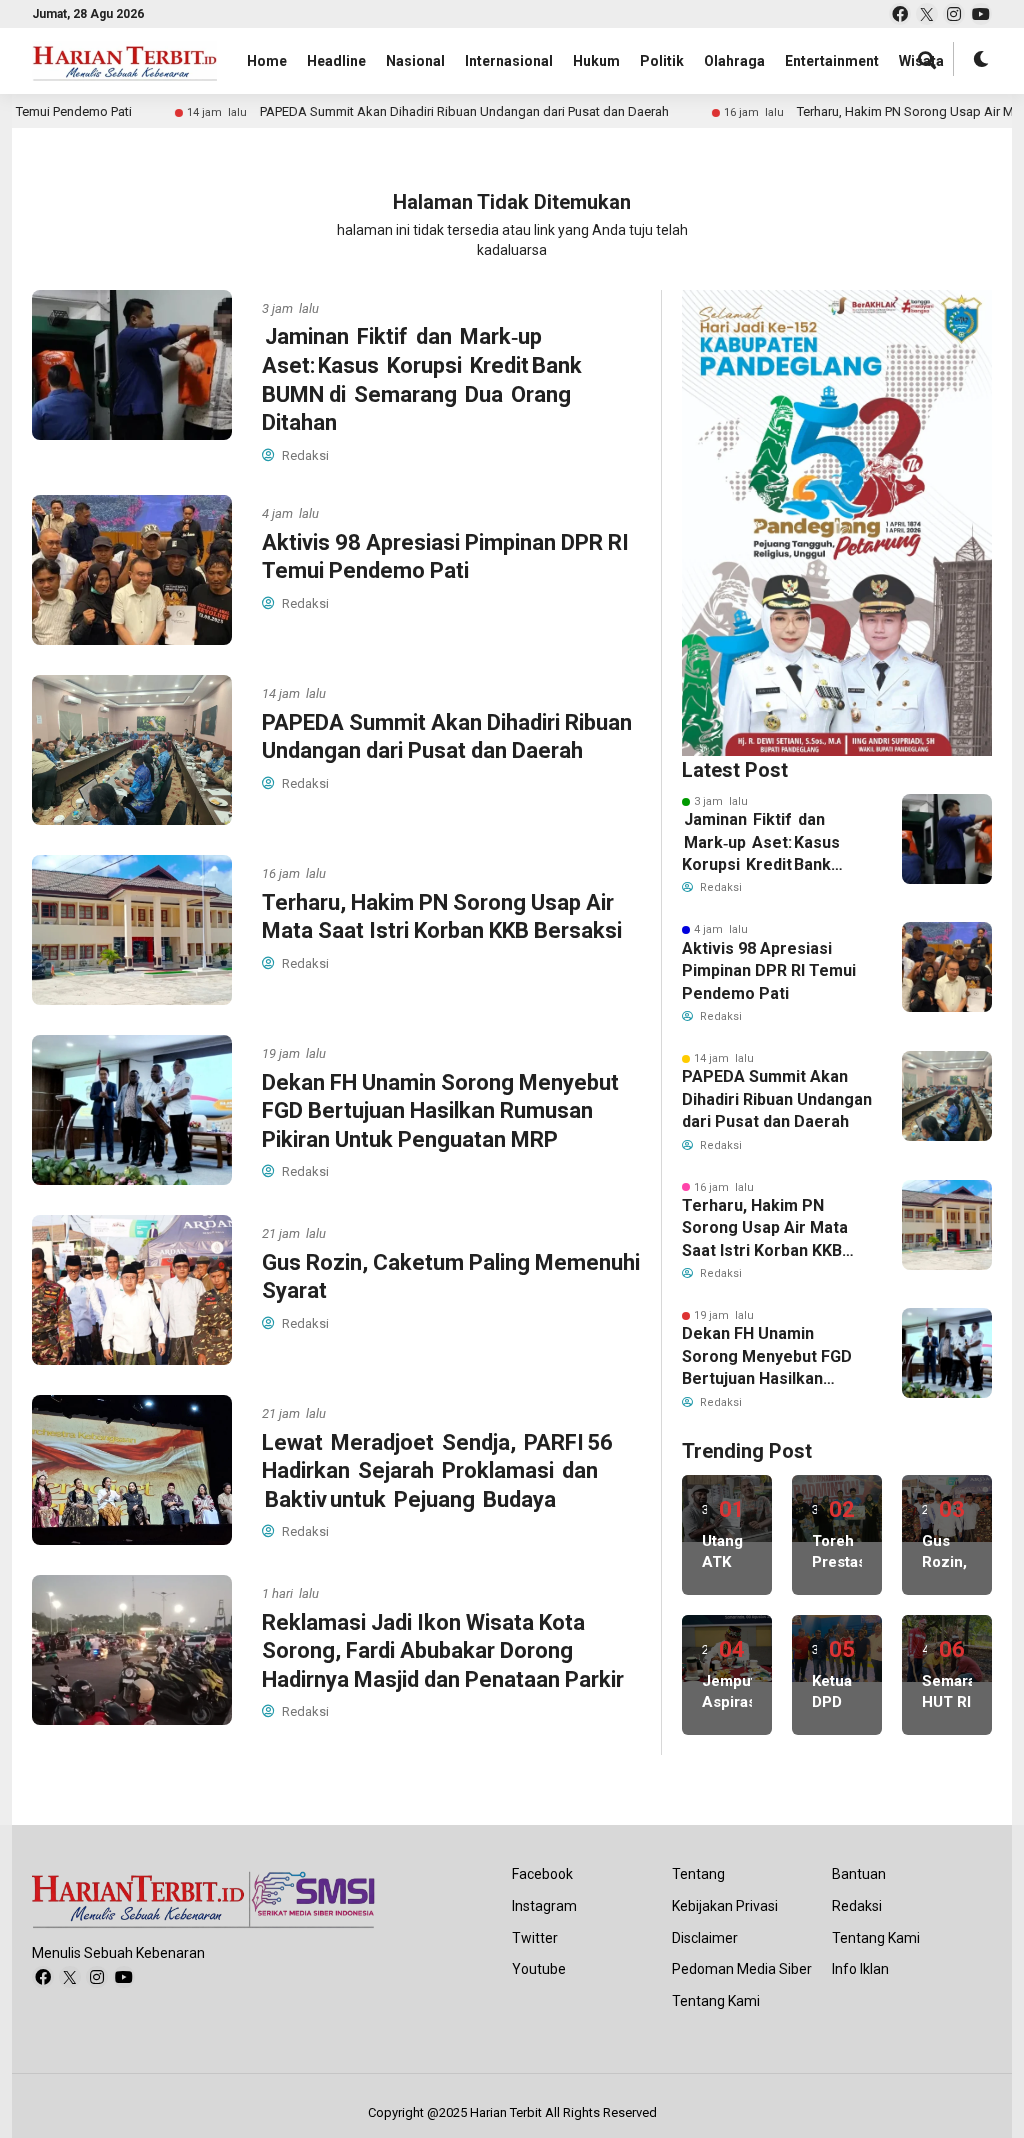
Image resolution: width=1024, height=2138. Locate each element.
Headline (336, 61)
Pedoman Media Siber (742, 1969)
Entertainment (832, 61)
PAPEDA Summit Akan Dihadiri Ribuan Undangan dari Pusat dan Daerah (398, 111)
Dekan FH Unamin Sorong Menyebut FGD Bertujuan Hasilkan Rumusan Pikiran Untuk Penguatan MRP (440, 1111)
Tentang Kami (716, 2001)
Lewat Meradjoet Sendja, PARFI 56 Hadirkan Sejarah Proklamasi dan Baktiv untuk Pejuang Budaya (439, 1471)
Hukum (596, 61)
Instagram (544, 1906)
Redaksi (857, 1906)
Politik (662, 61)
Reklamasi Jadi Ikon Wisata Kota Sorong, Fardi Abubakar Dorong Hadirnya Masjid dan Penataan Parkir (443, 1651)
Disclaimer (705, 1938)
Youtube (539, 1969)
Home (267, 61)
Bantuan (859, 1874)
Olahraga (734, 61)
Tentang (698, 1874)
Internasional (509, 61)
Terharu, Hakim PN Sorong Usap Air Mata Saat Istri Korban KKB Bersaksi (765, 1229)
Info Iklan (860, 1969)
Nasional (415, 61)
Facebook (542, 1874)
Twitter (535, 1938)
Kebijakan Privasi (725, 1906)
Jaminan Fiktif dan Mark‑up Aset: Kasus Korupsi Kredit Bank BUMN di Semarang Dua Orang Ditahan (774, 843)
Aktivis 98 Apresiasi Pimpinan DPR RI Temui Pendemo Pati (769, 971)
